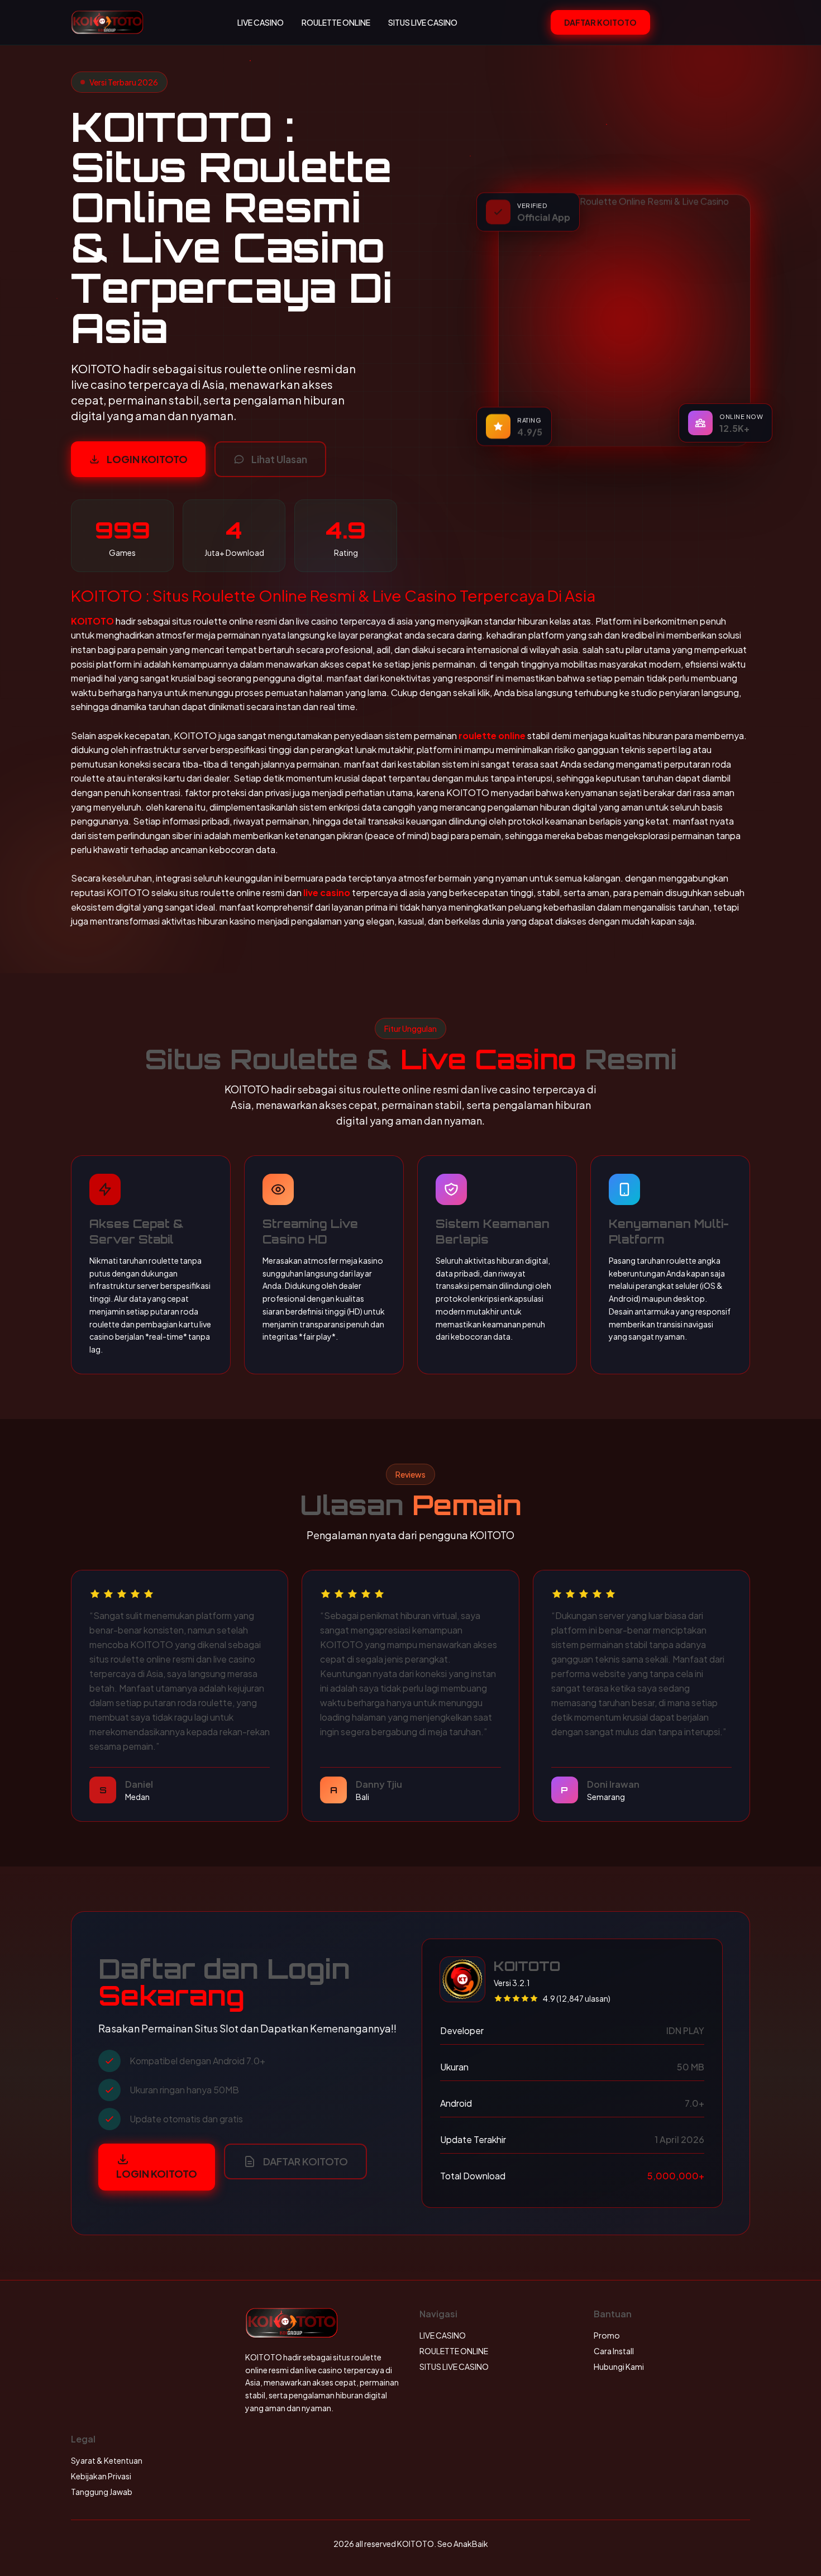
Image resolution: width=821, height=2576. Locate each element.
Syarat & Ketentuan (107, 2460)
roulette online (492, 735)
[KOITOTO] (107, 22)
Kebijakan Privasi (101, 2476)
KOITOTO (92, 621)
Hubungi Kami (619, 2367)
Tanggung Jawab (102, 2492)
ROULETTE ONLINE (336, 22)
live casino (327, 892)
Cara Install (614, 2351)
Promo (607, 2335)
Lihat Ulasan (279, 459)
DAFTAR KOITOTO (600, 22)
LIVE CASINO (261, 22)
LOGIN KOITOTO (147, 459)
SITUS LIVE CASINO (423, 22)
